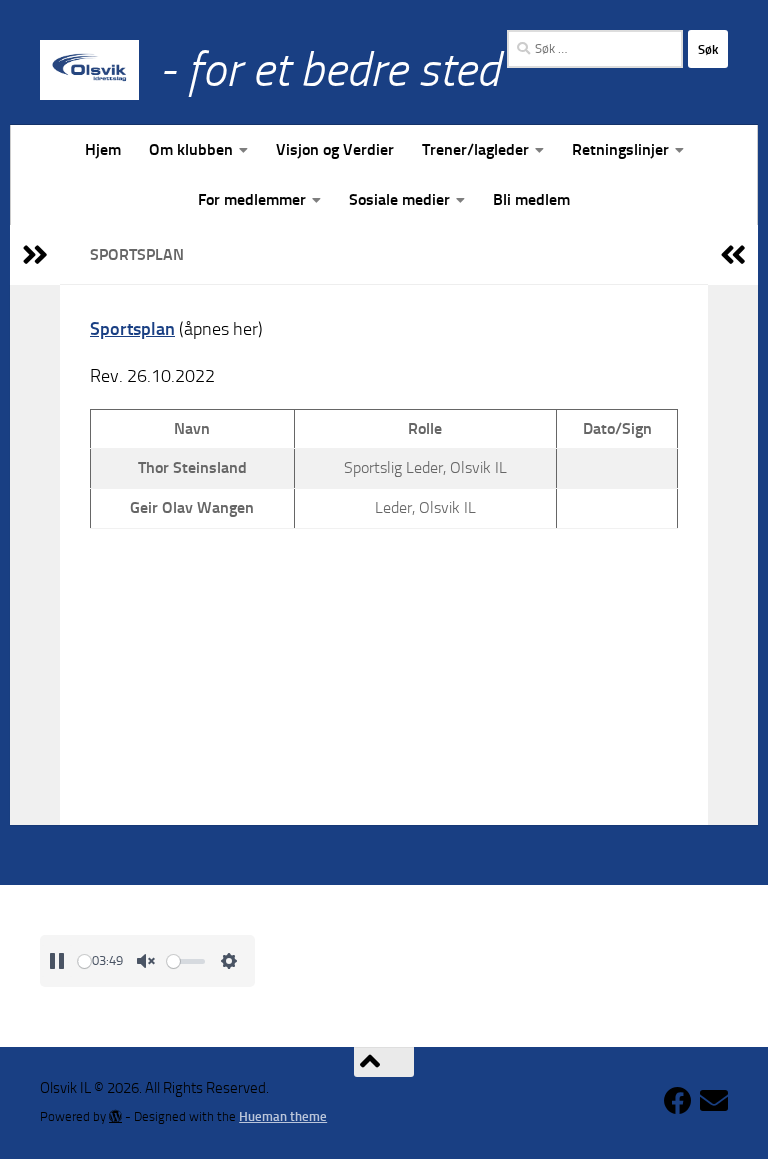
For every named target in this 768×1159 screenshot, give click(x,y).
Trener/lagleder (475, 149)
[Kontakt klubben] (714, 1101)
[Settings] (229, 961)
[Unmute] (146, 961)
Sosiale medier (399, 199)
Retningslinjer (620, 149)
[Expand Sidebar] (35, 255)
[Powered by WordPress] (115, 1116)
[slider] (84, 961)
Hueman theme (283, 1116)
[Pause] (57, 961)
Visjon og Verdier (335, 149)
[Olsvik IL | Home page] (89, 70)
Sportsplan (132, 329)
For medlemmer (252, 199)
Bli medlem (531, 199)
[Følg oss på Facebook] (678, 1101)
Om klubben (191, 149)
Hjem (103, 149)
